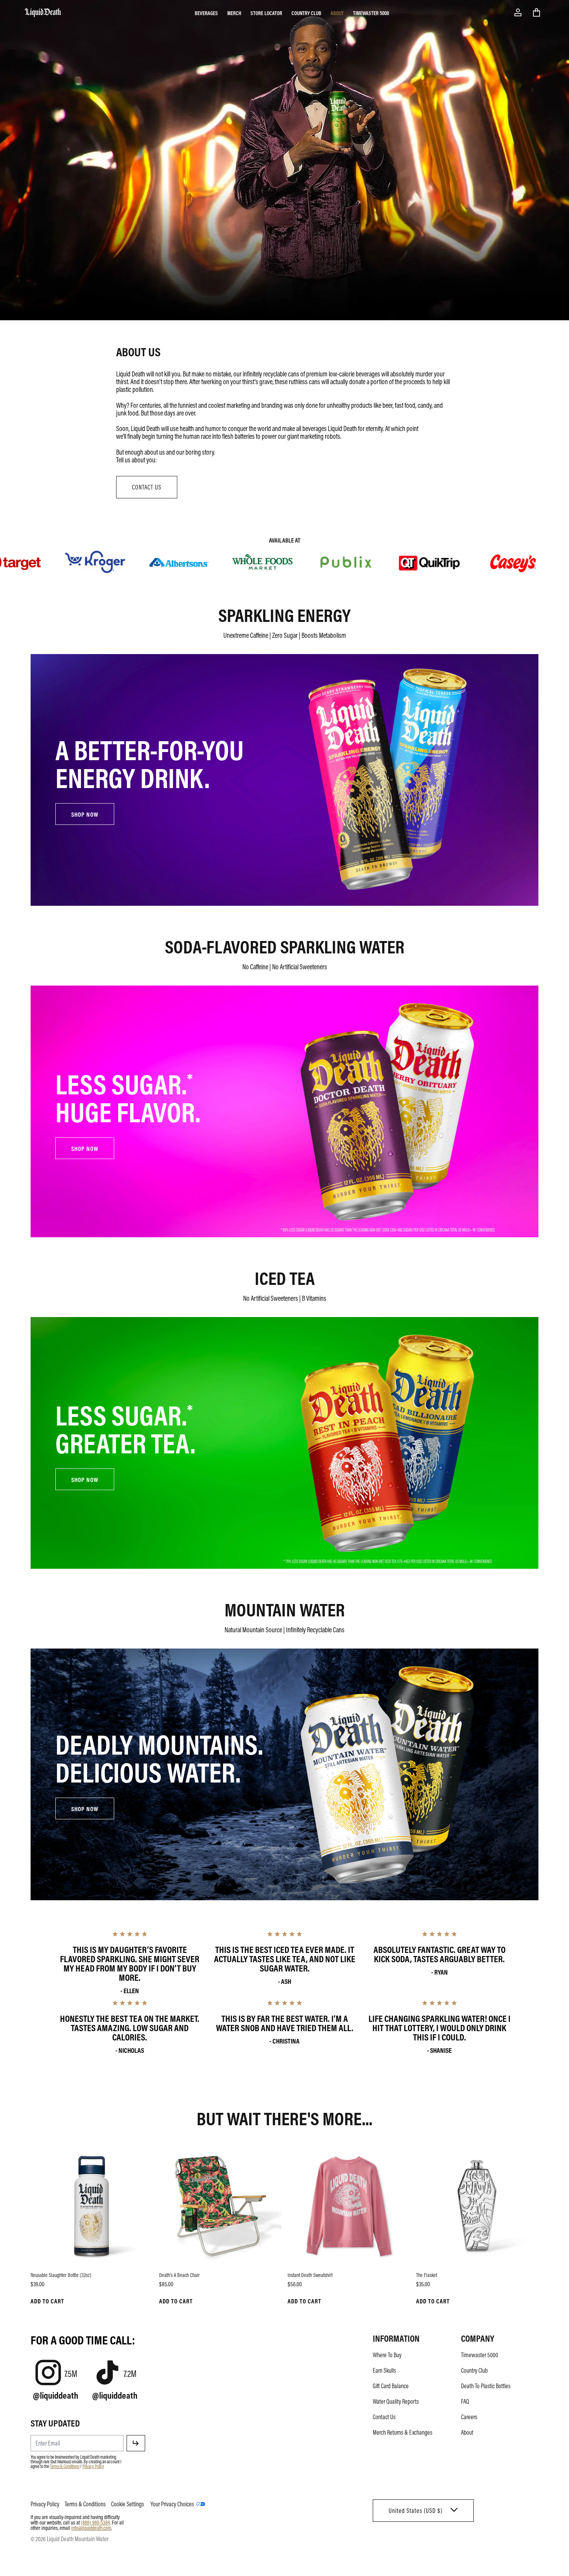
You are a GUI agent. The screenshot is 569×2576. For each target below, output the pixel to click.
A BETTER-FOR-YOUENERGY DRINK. (150, 763)
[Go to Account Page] (518, 12)
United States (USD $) (416, 2511)
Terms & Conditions (65, 2466)
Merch (234, 13)
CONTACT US (147, 487)
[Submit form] (136, 2443)
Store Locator (266, 13)
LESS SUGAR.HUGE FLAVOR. (128, 1097)
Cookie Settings (128, 2504)
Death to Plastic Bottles (486, 2386)
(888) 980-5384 (95, 2522)
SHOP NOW (85, 814)
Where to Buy (387, 2355)
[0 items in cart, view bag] (536, 12)
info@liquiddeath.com (91, 2528)
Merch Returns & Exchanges (403, 2432)
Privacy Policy (93, 2466)
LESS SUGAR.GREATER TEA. (125, 1428)
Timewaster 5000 (371, 13)
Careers (469, 2417)
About (337, 13)
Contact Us (384, 2417)
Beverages (206, 13)
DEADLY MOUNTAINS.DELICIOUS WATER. (159, 1757)
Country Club (306, 13)
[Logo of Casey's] (475, 561)
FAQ (465, 2401)
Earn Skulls (384, 2370)
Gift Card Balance (391, 2386)
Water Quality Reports (396, 2401)
